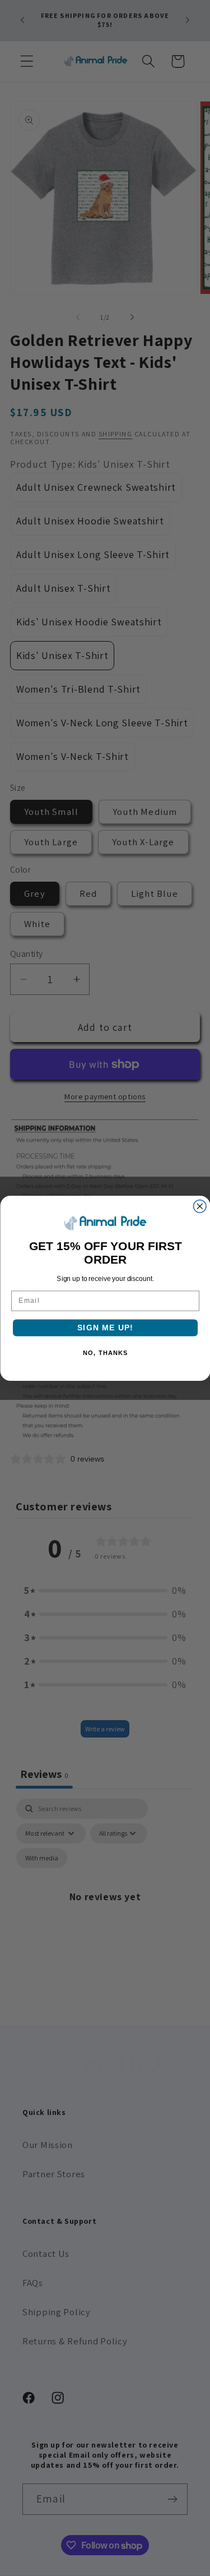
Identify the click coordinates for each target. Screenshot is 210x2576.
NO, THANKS (105, 1353)
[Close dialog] (200, 1206)
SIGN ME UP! (105, 1327)
